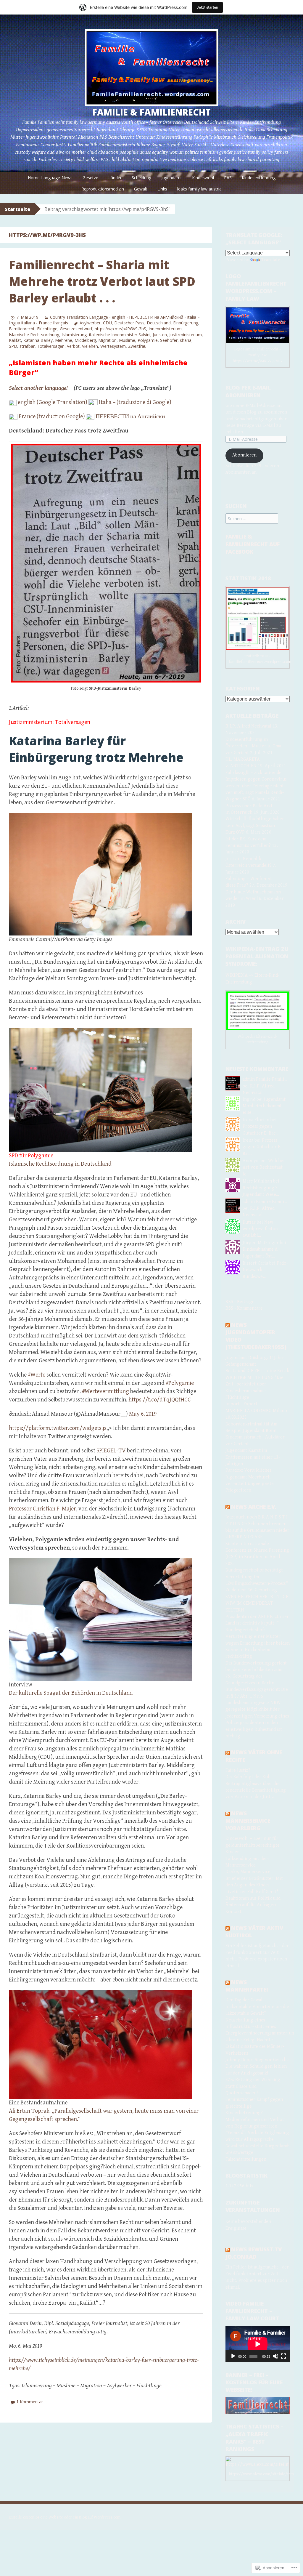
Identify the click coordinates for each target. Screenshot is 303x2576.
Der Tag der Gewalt (245, 2000)
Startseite (17, 209)
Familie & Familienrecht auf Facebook (253, 544)
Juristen (160, 335)
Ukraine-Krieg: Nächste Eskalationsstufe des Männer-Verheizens (255, 2047)
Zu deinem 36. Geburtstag (251, 1590)
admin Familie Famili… (265, 1079)
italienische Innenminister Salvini (120, 335)
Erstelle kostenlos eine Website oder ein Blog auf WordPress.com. (65, 2517)
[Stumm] (275, 2356)
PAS (228, 178)
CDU (107, 323)
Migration (107, 340)
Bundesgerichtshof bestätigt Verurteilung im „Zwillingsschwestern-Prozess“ (257, 1577)
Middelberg (85, 340)
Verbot (73, 346)
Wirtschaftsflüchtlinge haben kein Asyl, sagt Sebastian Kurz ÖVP (255, 826)
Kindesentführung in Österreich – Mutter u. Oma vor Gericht (253, 746)
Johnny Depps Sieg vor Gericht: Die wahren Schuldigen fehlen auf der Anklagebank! (257, 2066)
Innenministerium (165, 329)
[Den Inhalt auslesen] (228, 1325)
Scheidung (141, 178)
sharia (186, 340)
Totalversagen (51, 346)
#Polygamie (180, 1383)
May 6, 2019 (143, 1414)
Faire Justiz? (238, 1770)
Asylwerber (90, 323)
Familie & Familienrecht (151, 112)
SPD (13, 346)
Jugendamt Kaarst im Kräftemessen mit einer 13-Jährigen (253, 1457)
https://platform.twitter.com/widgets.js (58, 1428)
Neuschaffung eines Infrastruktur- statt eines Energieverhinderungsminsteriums (261, 2027)
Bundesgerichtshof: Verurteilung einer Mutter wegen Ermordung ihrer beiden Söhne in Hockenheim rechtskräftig (258, 1643)
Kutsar (249, 1222)
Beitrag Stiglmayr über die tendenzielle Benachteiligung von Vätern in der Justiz (256, 1790)
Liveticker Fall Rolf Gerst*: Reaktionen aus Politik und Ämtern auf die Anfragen (253, 1899)
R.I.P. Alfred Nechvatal (248, 726)
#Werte (37, 1375)
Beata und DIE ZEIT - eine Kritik (257, 1371)
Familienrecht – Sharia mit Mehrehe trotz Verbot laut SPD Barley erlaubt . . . (102, 281)
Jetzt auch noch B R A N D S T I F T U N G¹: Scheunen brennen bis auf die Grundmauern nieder (257, 1524)
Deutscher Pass (129, 323)
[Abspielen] (233, 2356)
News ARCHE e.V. (254, 1507)
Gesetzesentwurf (76, 329)
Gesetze (90, 178)
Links (162, 189)
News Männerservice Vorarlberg (248, 1821)
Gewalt (141, 189)
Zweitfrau (137, 346)
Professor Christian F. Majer (42, 1509)
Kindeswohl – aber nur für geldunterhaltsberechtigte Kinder (253, 1845)
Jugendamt (172, 178)
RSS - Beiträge (240, 1302)
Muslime (127, 340)
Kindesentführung (259, 178)
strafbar (27, 346)
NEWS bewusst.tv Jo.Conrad (254, 2253)
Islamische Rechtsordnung (34, 335)
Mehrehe (64, 340)
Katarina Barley (38, 340)
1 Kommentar (30, 2402)
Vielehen (90, 346)
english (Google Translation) (53, 402)
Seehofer (169, 340)
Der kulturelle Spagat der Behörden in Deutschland (71, 1693)
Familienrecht (22, 329)
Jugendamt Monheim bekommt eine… (264, 1106)
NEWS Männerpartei (247, 1986)
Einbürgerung (186, 323)
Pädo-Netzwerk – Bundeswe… (265, 1270)
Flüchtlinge (47, 329)
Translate (271, 260)
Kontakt (233, 1912)
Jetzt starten (207, 7)
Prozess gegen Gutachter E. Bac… (262, 1147)
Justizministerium (186, 335)
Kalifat (15, 340)
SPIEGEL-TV (111, 1451)
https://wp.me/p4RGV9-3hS (120, 329)
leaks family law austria (199, 189)
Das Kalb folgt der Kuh (248, 1777)
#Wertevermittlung (105, 1392)
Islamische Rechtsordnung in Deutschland (60, 1164)
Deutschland (159, 323)
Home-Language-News (50, 178)
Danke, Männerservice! (249, 1872)
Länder (115, 178)
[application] (258, 2344)
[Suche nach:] (252, 519)
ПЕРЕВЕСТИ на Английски (130, 417)
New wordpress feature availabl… (261, 1229)
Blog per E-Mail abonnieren (248, 391)
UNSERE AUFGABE (244, 1537)
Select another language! (38, 388)
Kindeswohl (203, 178)
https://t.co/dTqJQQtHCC (160, 1400)
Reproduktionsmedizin (103, 189)
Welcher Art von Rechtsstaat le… (264, 1167)
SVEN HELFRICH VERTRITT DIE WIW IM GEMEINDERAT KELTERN (257, 1603)
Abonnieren (244, 455)
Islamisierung (74, 335)
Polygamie (148, 340)
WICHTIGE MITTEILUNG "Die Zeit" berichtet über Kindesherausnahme (254, 1384)
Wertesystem (113, 346)
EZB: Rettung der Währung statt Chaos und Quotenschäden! (253, 2086)
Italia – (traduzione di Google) (135, 402)
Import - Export (241, 1404)
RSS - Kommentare (244, 1308)
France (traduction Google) (52, 417)
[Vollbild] (283, 2356)
